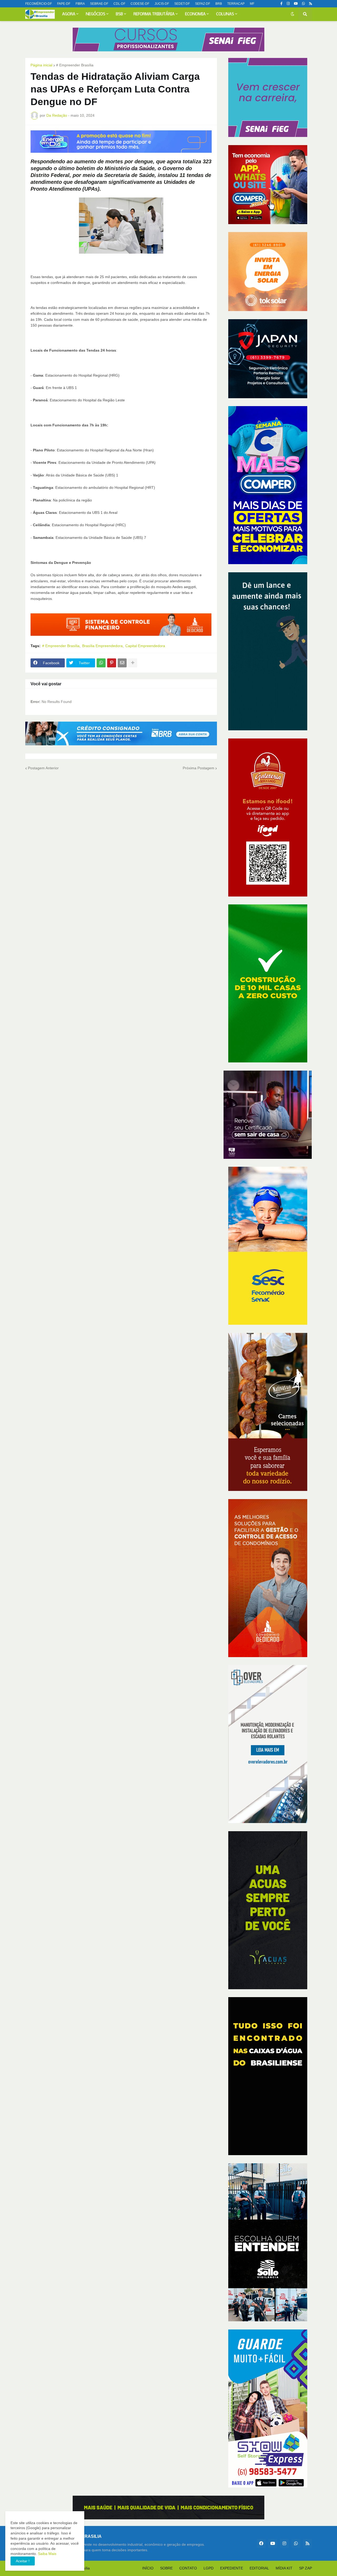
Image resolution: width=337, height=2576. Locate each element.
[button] (293, 14)
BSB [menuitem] (119, 14)
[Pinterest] (112, 663)
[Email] (122, 663)
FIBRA (80, 4)
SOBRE (166, 2568)
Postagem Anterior (43, 768)
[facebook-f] (281, 4)
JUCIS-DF (162, 4)
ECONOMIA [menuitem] (195, 14)
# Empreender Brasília (75, 65)
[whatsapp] (303, 4)
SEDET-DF (182, 4)
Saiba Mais (47, 2554)
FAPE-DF (64, 4)
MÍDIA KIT (284, 2568)
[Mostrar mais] (133, 663)
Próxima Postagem (199, 768)
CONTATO (188, 2568)
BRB (219, 4)
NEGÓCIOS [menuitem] (96, 14)
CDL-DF (119, 4)
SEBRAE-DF (99, 4)
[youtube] (296, 4)
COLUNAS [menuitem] (225, 14)
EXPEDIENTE (232, 2568)
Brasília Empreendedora (102, 646)
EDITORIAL (259, 2568)
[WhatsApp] (101, 663)
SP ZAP (306, 2568)
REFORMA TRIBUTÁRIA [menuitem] (154, 14)
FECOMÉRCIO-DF (39, 4)
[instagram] (288, 4)
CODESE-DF (140, 4)
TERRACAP (236, 4)
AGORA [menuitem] (69, 14)
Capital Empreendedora (145, 646)
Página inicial (41, 65)
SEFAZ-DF (203, 4)
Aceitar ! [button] (23, 2561)
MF (252, 4)
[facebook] (261, 2543)
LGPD (209, 2568)
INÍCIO (148, 2568)
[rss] (311, 4)
